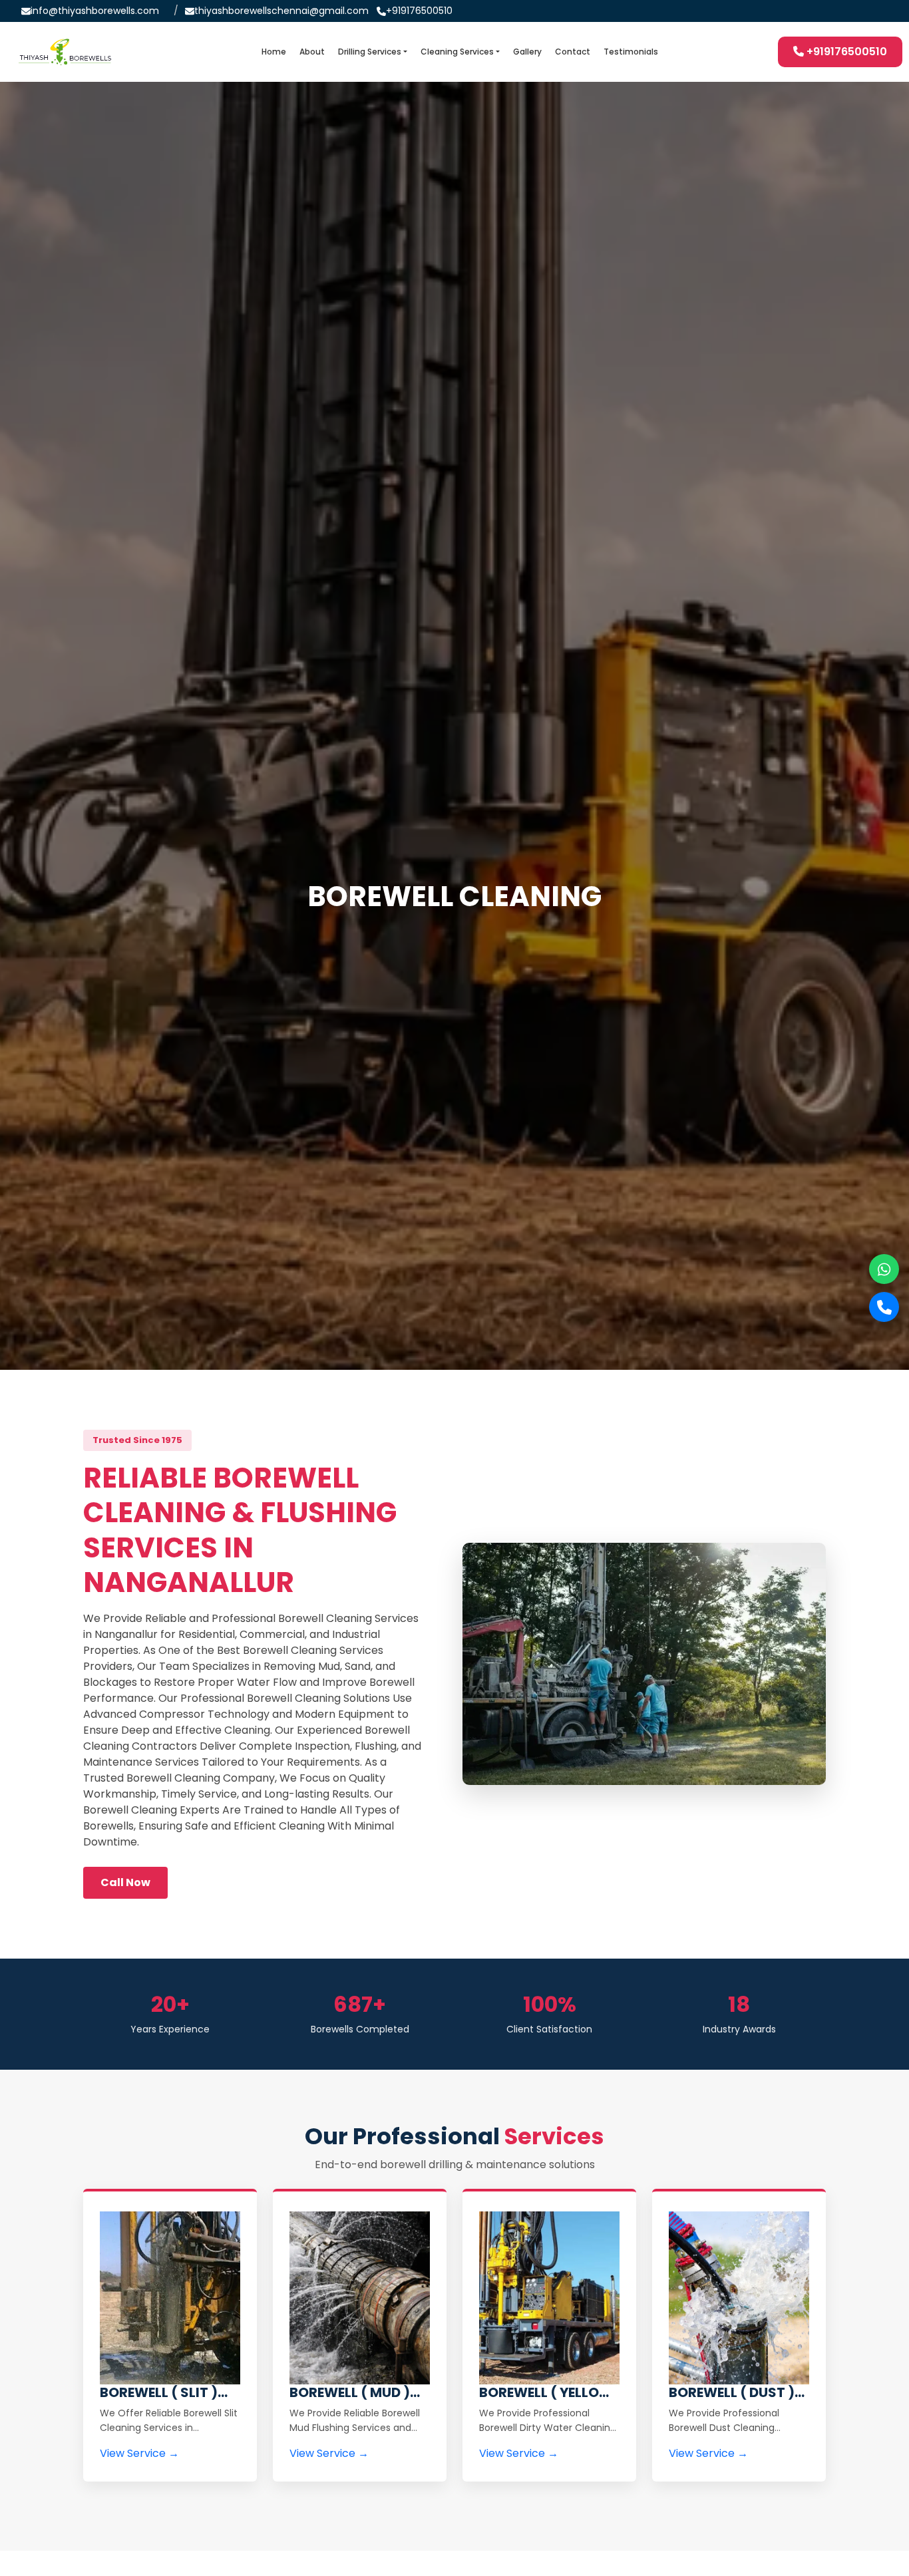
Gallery (527, 52)
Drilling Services (370, 52)
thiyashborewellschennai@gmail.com (281, 11)
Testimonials (631, 52)
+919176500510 (419, 11)
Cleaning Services (457, 52)
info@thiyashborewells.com (95, 11)
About (312, 52)
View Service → (139, 2453)
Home (274, 52)
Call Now (125, 1882)
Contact (573, 52)
